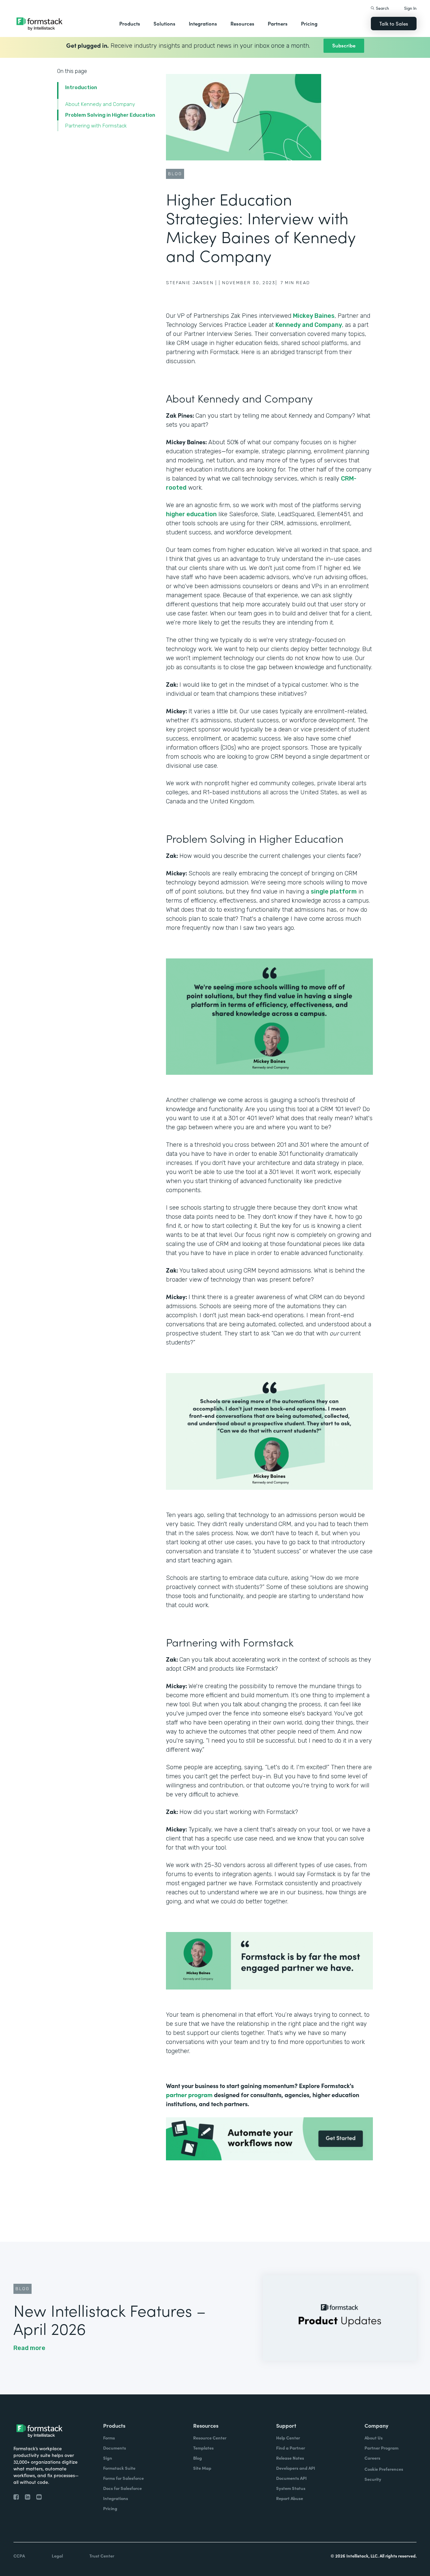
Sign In (410, 8)
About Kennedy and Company (100, 104)
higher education (191, 514)
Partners (278, 23)
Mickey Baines (314, 316)
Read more (29, 2348)
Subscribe (344, 45)
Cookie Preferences (384, 2469)
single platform (334, 892)
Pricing (309, 23)
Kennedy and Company (309, 325)
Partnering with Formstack (96, 126)
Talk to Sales (394, 23)
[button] (130, 24)
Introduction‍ (81, 87)
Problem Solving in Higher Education (110, 115)
